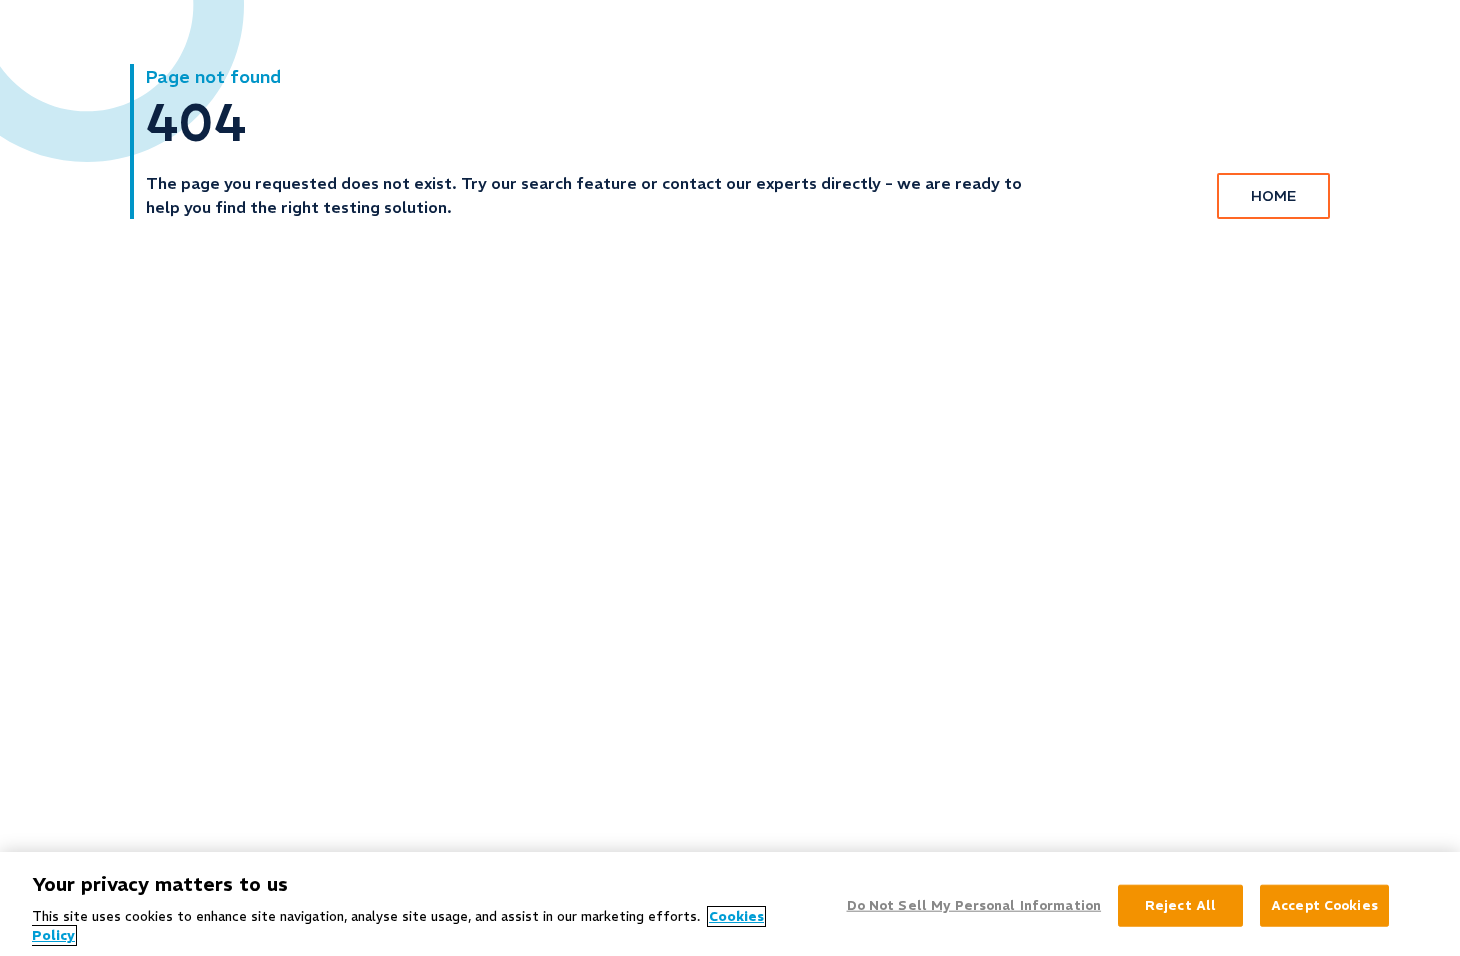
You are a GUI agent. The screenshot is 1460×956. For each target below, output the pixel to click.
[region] (730, 904)
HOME (1273, 196)
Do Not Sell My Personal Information (974, 905)
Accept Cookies (1324, 905)
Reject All (1180, 905)
